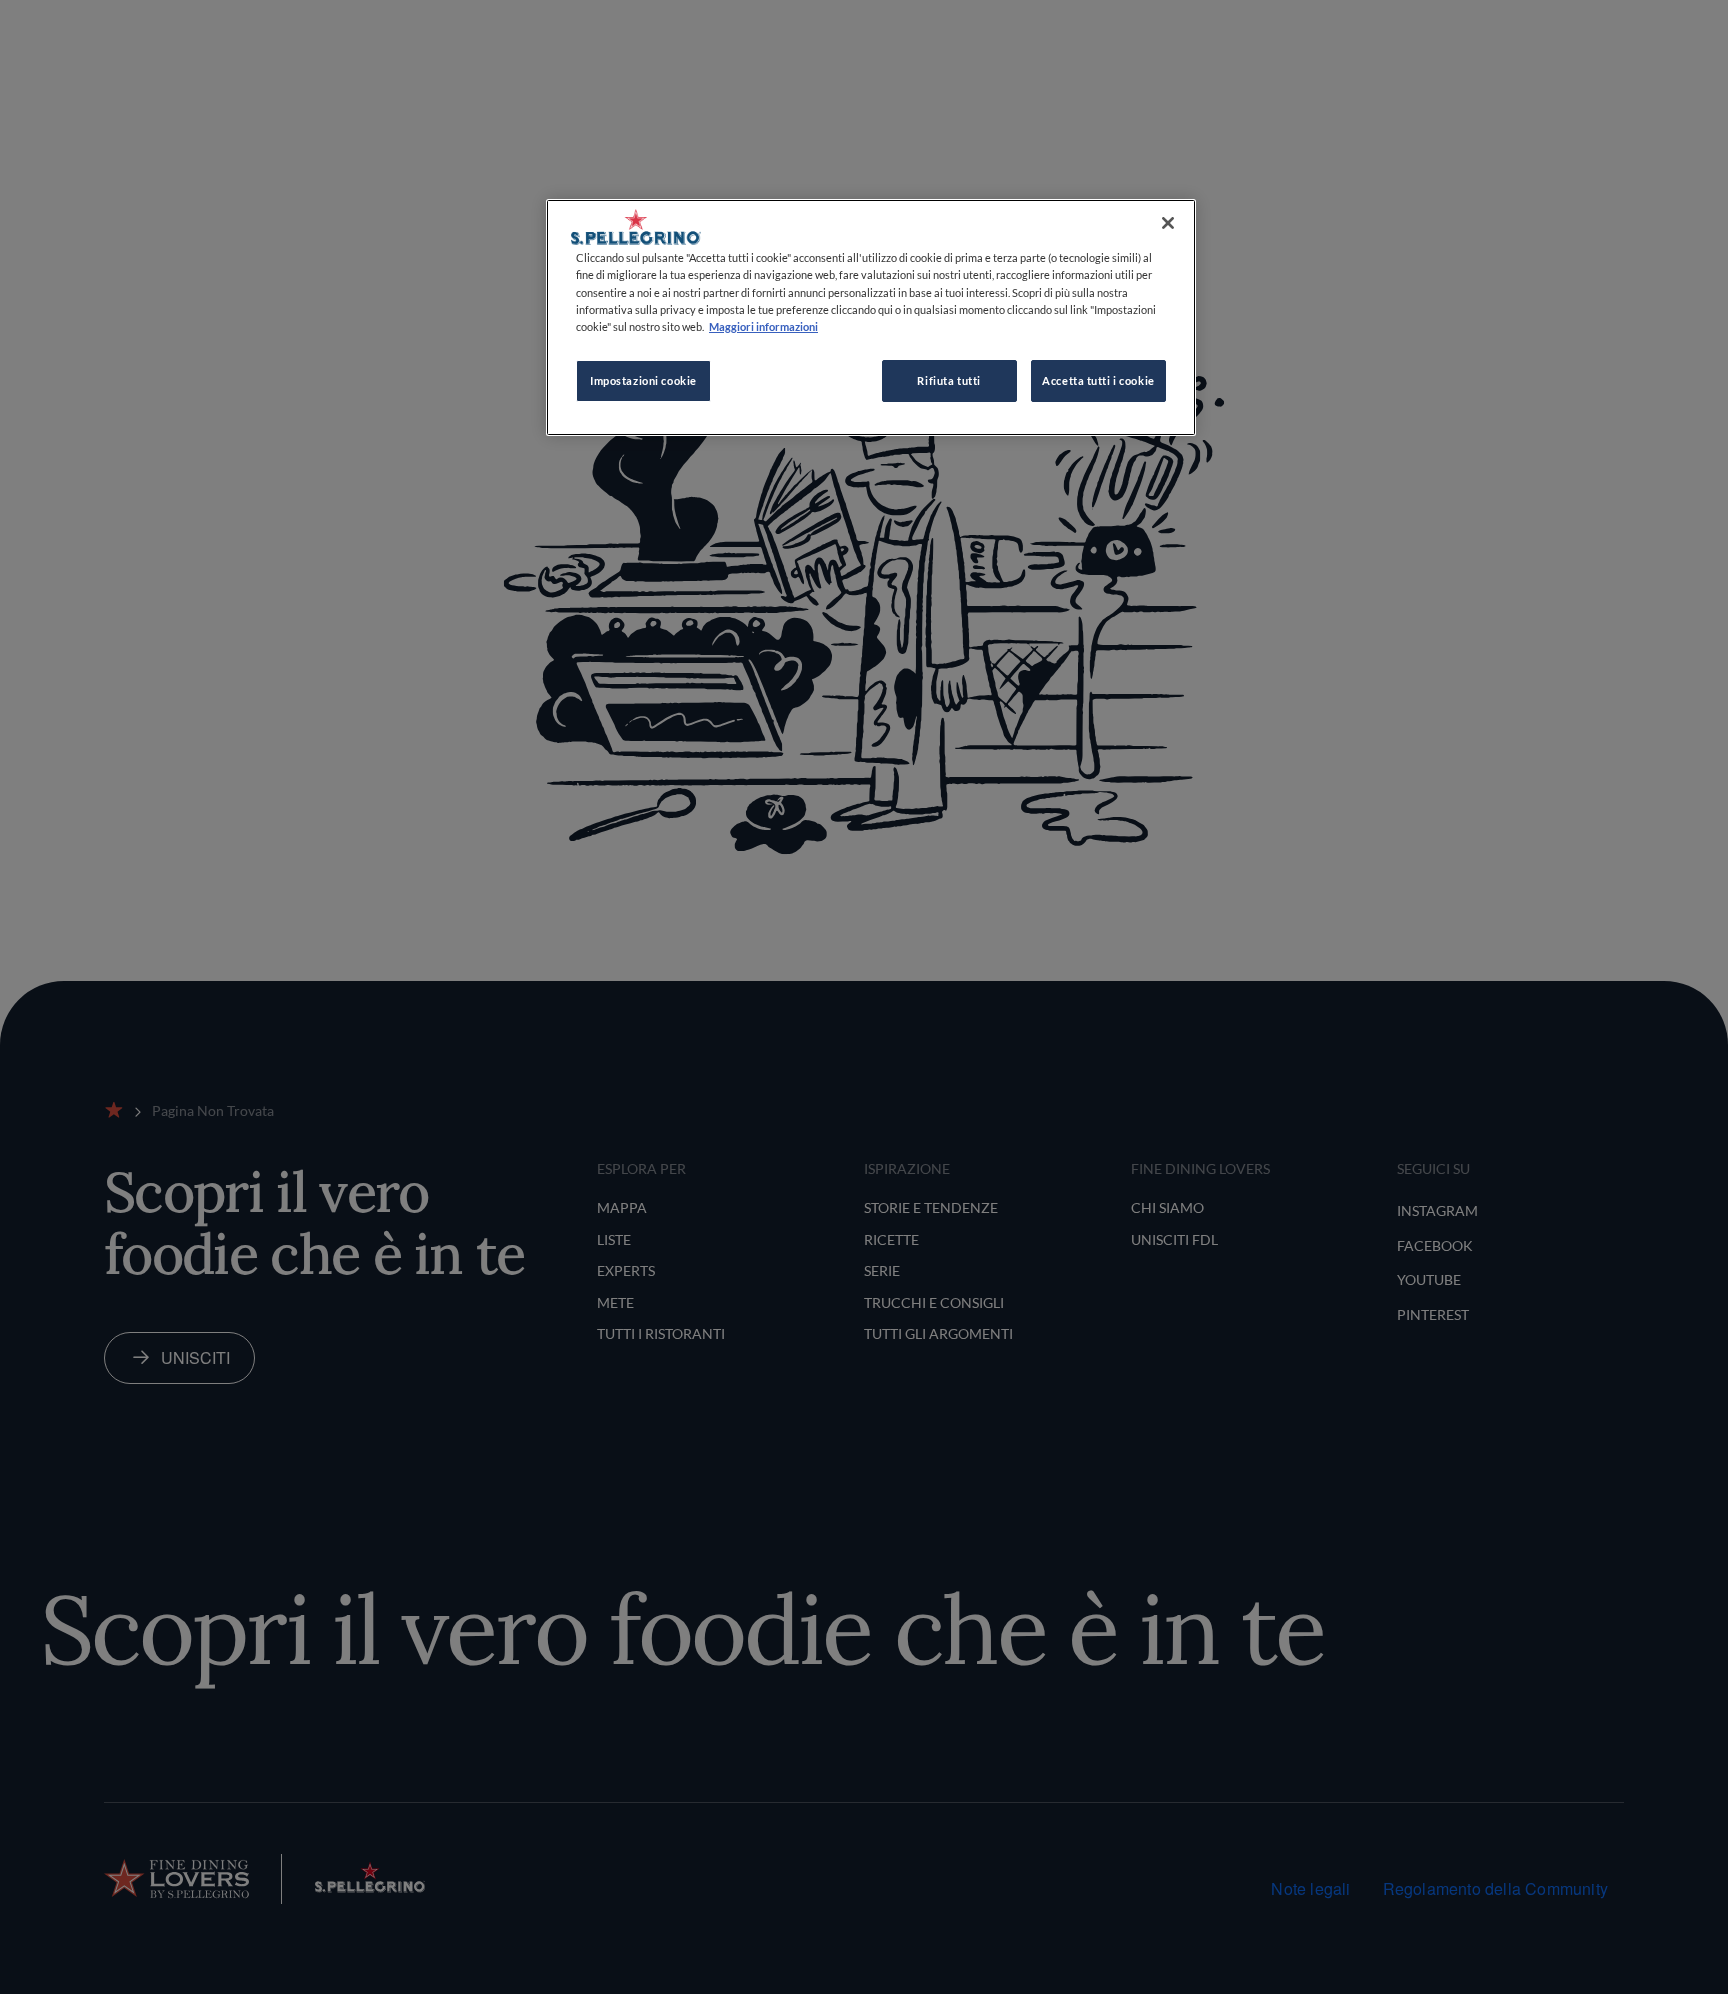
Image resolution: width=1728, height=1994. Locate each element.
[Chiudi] (1168, 223)
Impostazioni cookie (643, 380)
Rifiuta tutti (948, 380)
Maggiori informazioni (763, 326)
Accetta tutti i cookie (1098, 380)
